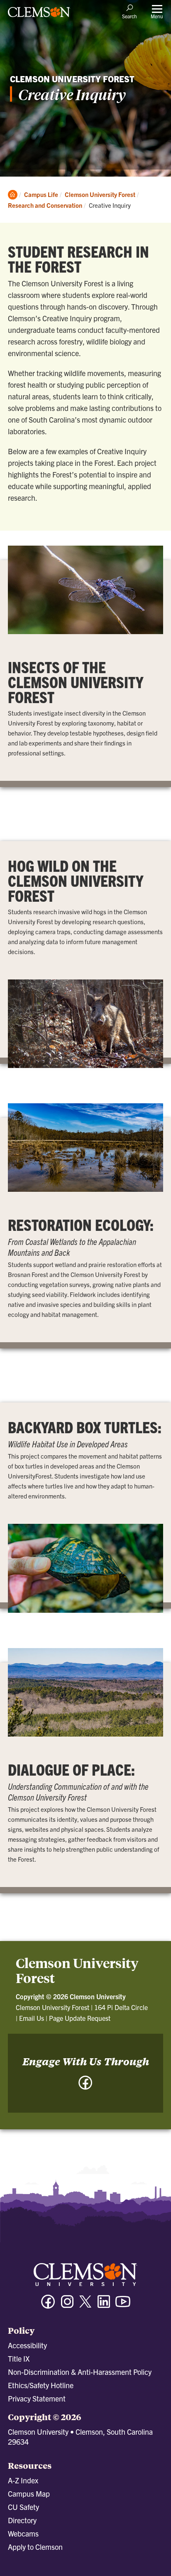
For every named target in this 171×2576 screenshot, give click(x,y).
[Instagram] (67, 2305)
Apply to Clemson (35, 2547)
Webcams (23, 2533)
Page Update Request (80, 2018)
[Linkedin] (104, 2305)
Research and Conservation (45, 205)
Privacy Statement (37, 2398)
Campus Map (29, 2494)
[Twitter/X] (85, 2306)
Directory (22, 2520)
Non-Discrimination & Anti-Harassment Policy (80, 2372)
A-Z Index (23, 2480)
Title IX (19, 2358)
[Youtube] (123, 2305)
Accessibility (27, 2345)
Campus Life (41, 194)
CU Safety (23, 2507)
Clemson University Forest (100, 194)
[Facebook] (85, 2087)
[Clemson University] (39, 15)
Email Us (32, 2018)
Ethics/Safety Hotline (41, 2385)
